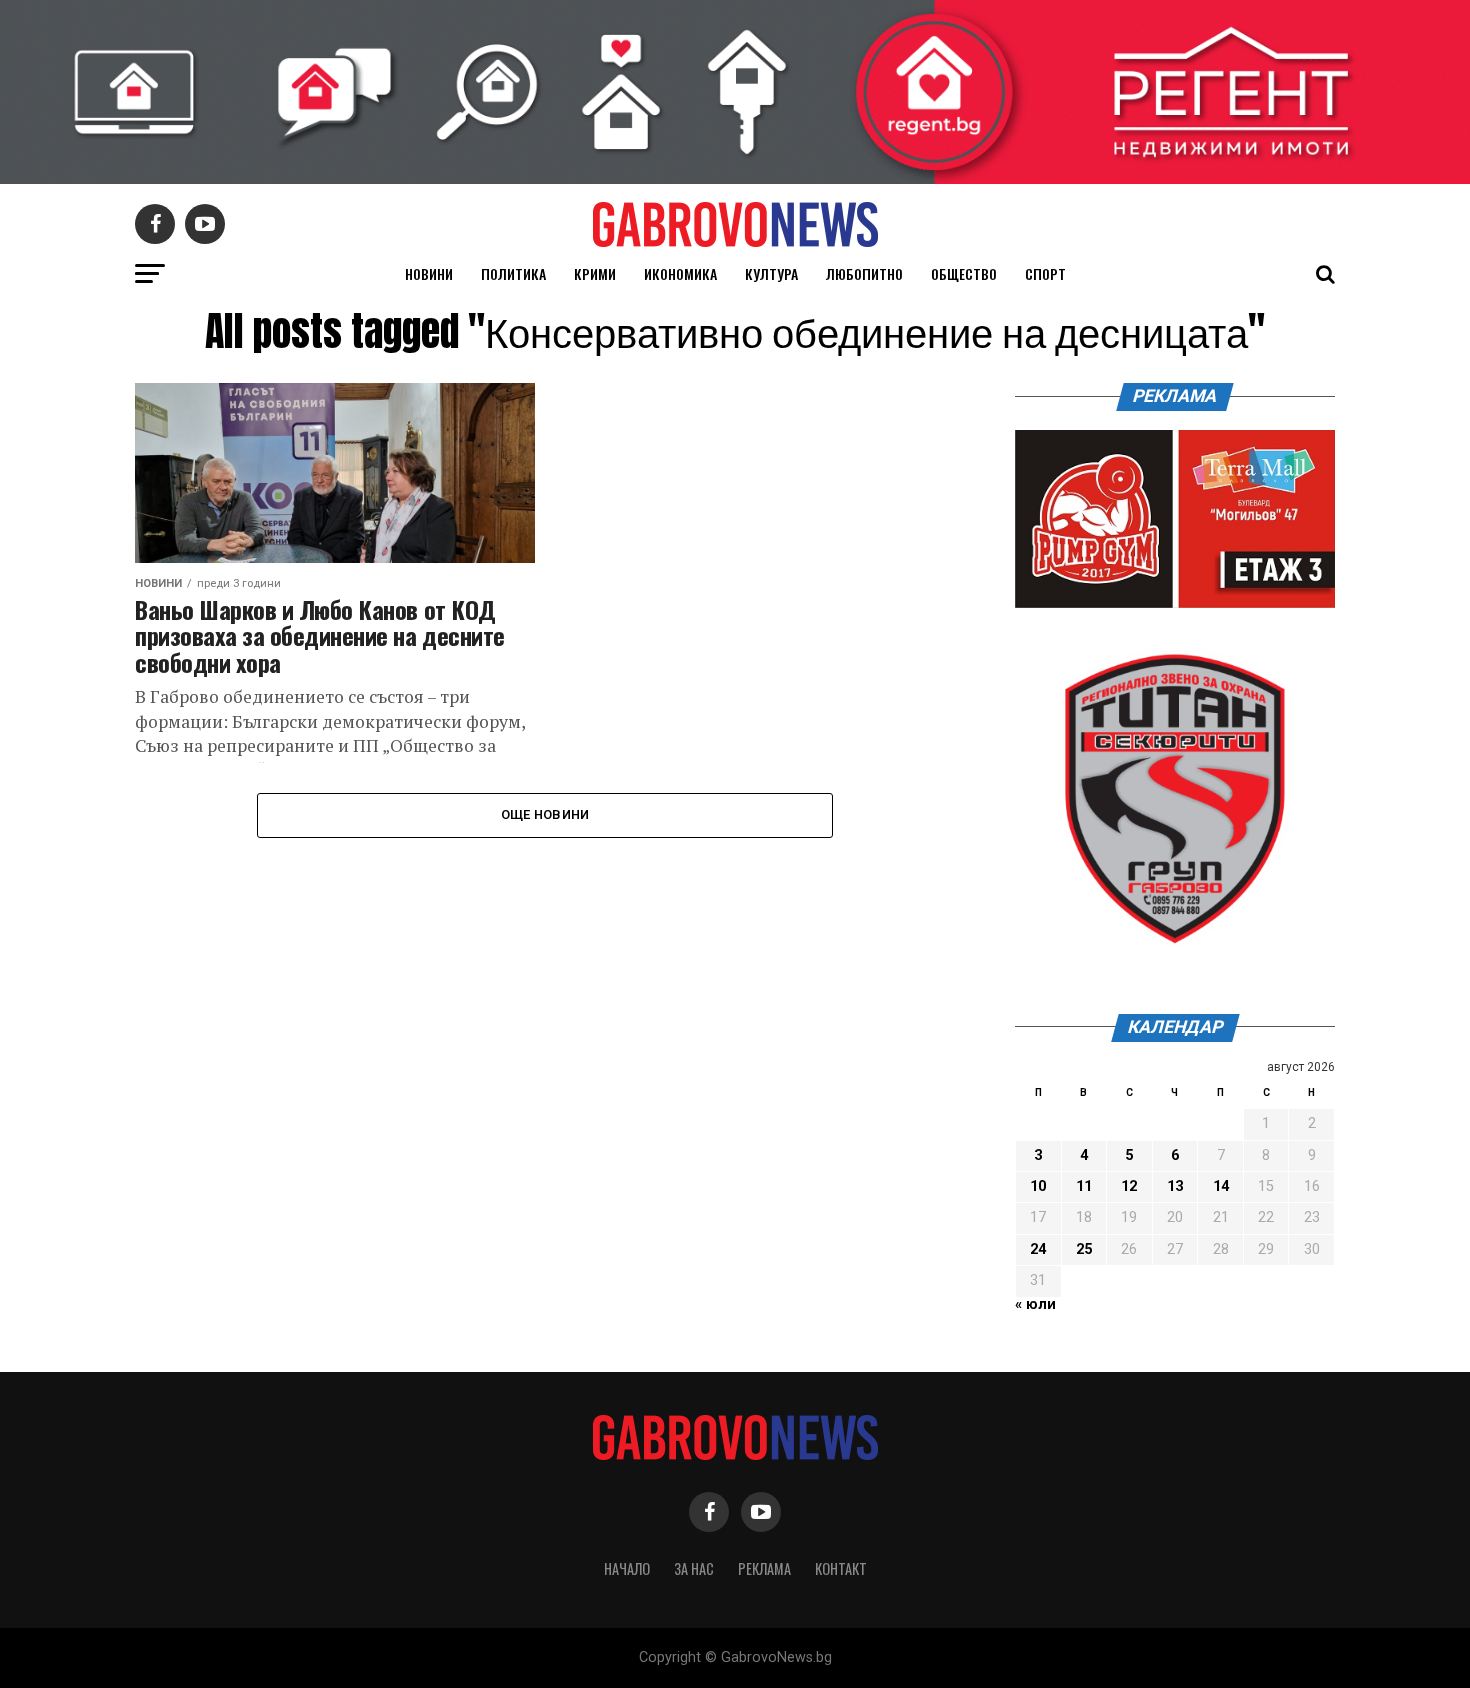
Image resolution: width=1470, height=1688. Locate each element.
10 (1038, 1186)
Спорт (1045, 273)
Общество (964, 273)
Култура (771, 273)
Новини (429, 273)
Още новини (545, 814)
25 (1084, 1249)
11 (1084, 1186)
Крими (595, 273)
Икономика (680, 273)
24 (1038, 1249)
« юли (1035, 1304)
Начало (627, 1568)
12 (1129, 1186)
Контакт (841, 1568)
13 (1175, 1186)
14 (1221, 1186)
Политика (513, 273)
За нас (694, 1568)
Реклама (764, 1568)
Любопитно (864, 273)
